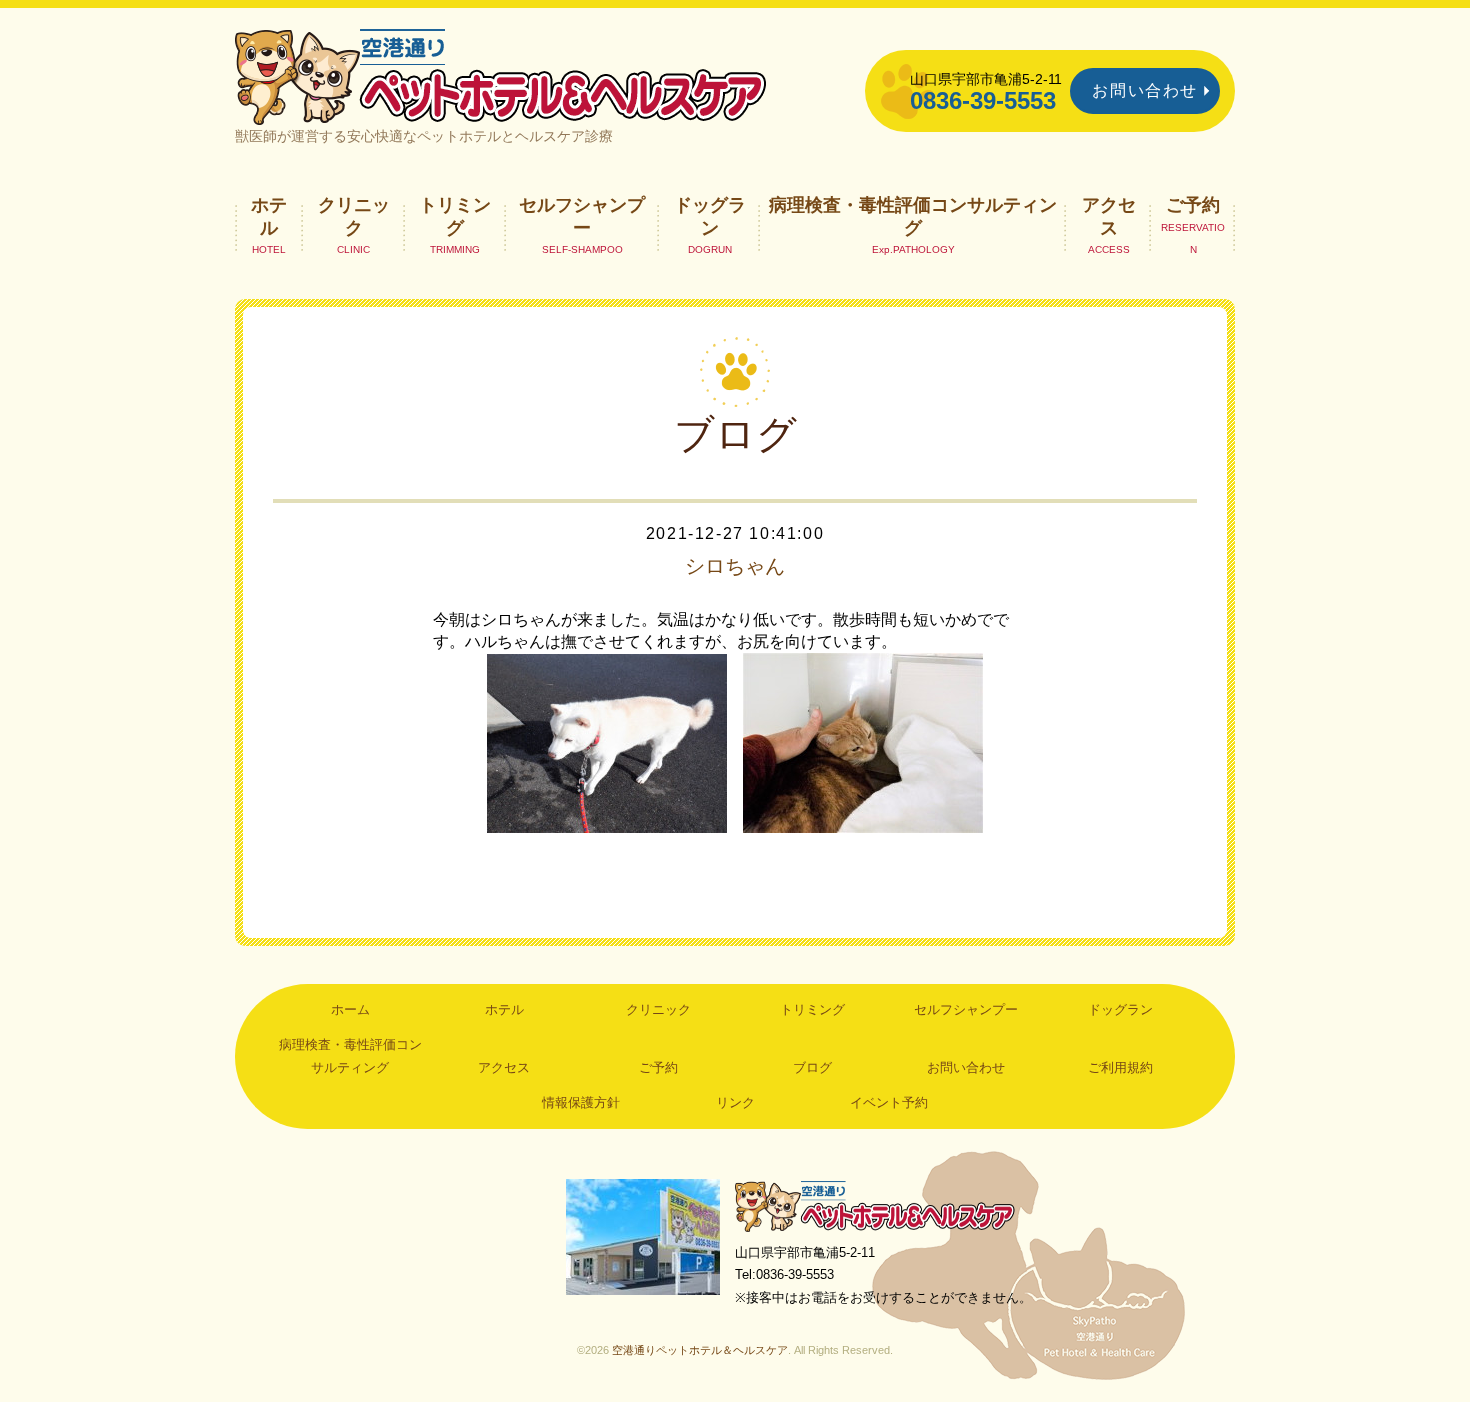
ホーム (350, 1009)
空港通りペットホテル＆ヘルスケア (875, 1205)
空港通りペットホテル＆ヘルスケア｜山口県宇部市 (501, 75)
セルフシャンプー (582, 216)
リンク (735, 1102)
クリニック (354, 216)
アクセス (1109, 216)
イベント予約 (889, 1102)
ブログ (812, 1067)
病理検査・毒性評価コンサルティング (913, 216)
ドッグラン (710, 216)
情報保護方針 (581, 1102)
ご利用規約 (1120, 1067)
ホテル (269, 216)
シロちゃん (735, 566)
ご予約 (1193, 205)
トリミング (455, 216)
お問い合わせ (1145, 90)
